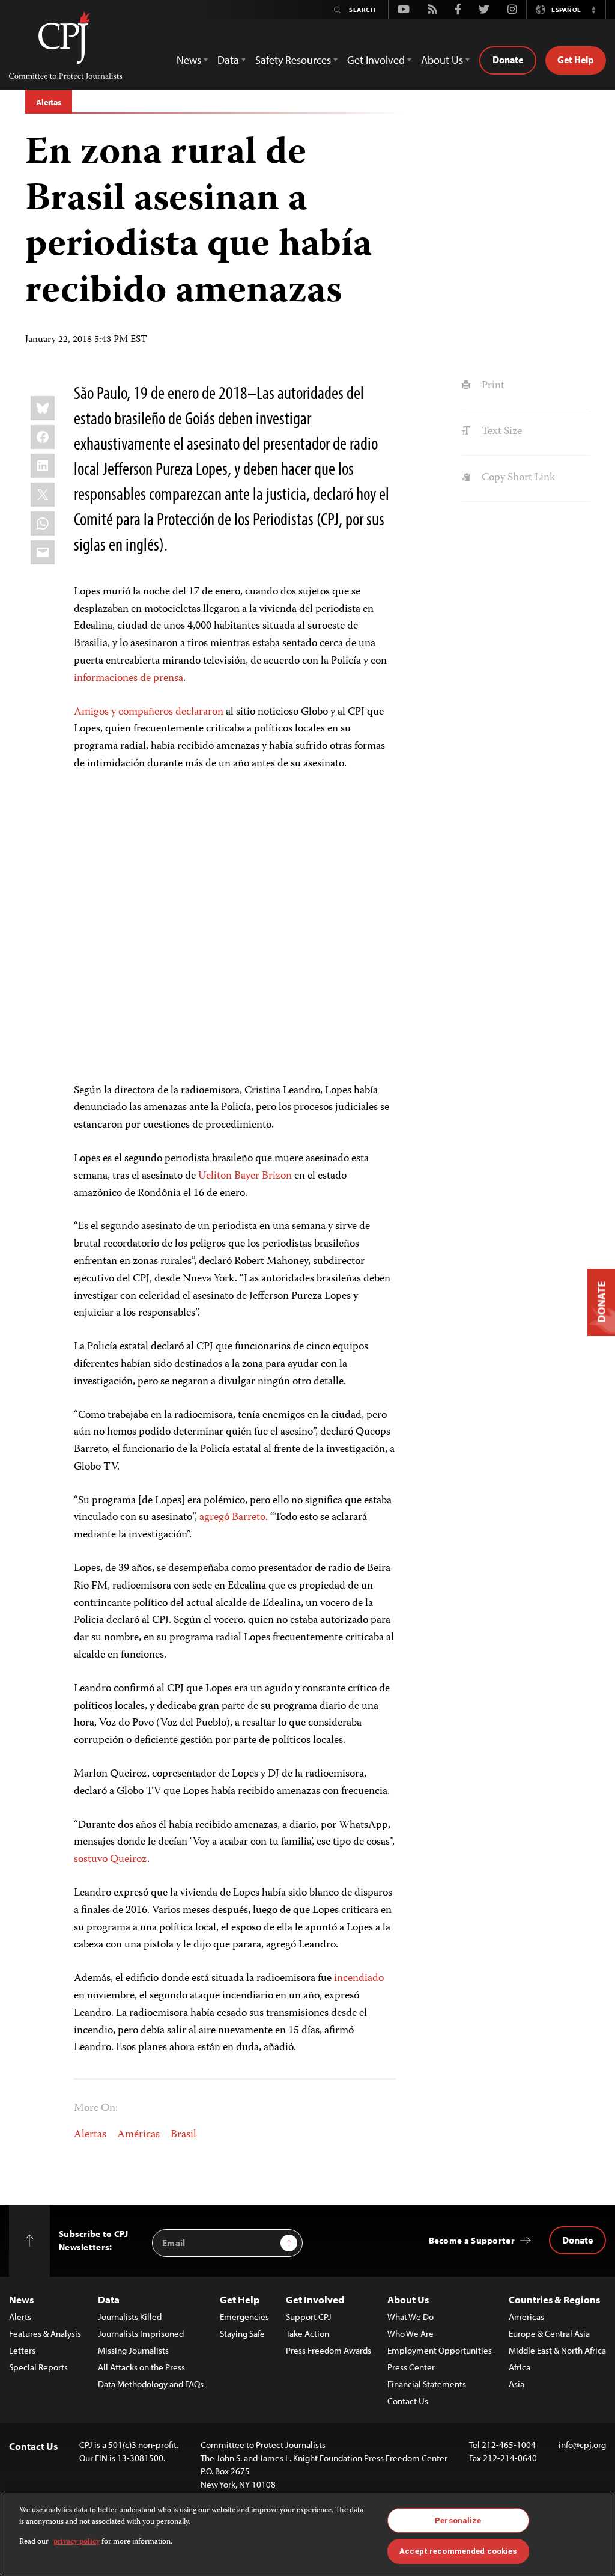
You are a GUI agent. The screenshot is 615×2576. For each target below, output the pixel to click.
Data (109, 2299)
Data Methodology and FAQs (151, 2384)
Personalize (458, 2520)
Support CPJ (309, 2317)
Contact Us (408, 2401)
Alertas (49, 102)
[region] (307, 2535)
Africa (520, 2367)
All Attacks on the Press (141, 2367)
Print (492, 386)
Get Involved (315, 2299)
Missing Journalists (133, 2350)
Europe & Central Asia (549, 2333)
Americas (526, 2317)
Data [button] (228, 60)
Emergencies (244, 2317)
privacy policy (77, 2542)
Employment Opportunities (440, 2350)
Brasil (183, 2135)
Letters (22, 2350)
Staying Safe (242, 2333)
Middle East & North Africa (557, 2350)
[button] (593, 10)
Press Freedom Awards (329, 2350)
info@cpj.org (582, 2445)
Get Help (576, 60)
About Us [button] (442, 60)
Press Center (411, 2367)
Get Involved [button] (376, 60)
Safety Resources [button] (293, 60)
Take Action (307, 2333)
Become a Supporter (472, 2240)
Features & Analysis (45, 2333)
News (21, 2299)
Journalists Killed (130, 2317)
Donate (508, 60)
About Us (408, 2299)
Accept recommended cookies (458, 2551)
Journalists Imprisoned (141, 2333)
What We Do (411, 2317)
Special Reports (38, 2367)
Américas (138, 2135)
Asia (517, 2384)
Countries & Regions (554, 2299)
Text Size (500, 432)
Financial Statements (427, 2384)
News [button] (189, 60)
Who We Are (411, 2333)
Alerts (20, 2317)
